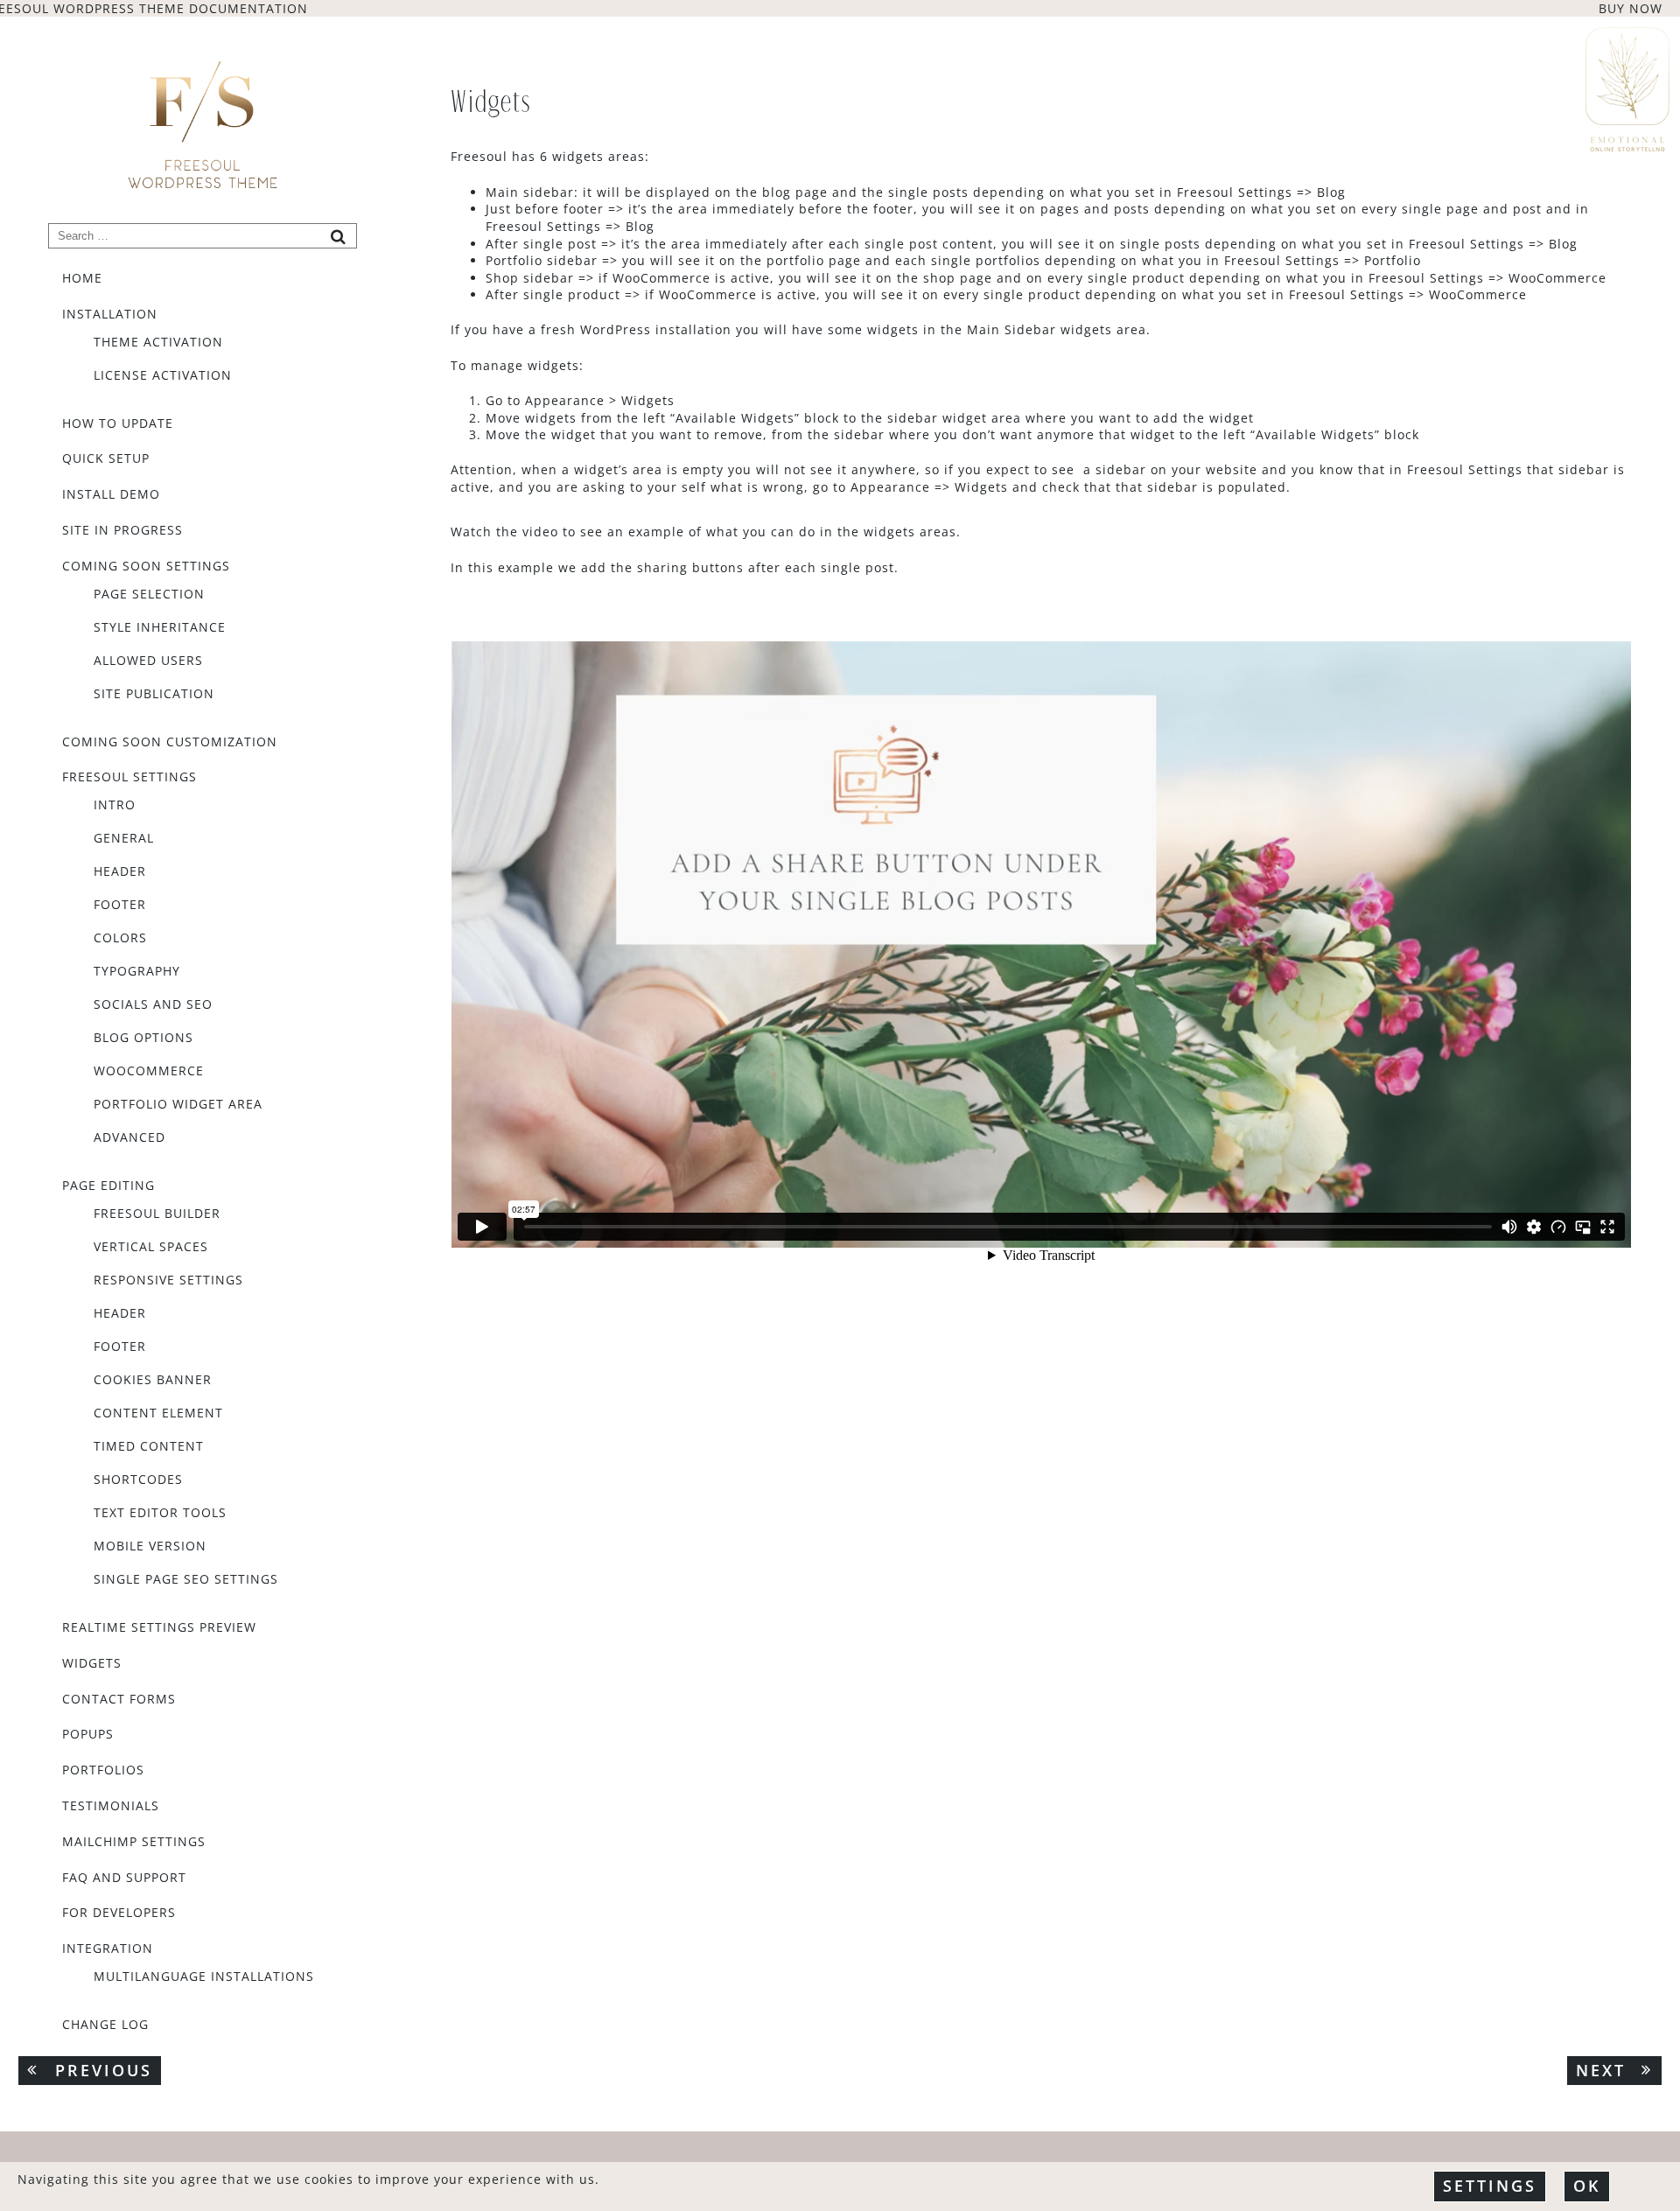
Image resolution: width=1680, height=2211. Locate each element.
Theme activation (158, 342)
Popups (88, 1735)
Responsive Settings (168, 1280)
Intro (115, 805)
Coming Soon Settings (146, 567)
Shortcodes (138, 1480)
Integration (108, 1949)
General (124, 838)
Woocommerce (149, 1071)
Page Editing (108, 1186)
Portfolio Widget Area (178, 1104)
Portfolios (103, 1770)
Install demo (111, 495)
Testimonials (111, 1806)
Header (120, 871)
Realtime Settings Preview (159, 1628)
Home (82, 279)
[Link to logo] (203, 124)
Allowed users (148, 661)
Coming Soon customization (170, 742)
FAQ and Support (124, 1878)
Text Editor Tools (160, 1513)
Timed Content (149, 1446)
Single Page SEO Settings (186, 1579)
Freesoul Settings (129, 777)
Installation (110, 315)
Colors (120, 938)
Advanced (129, 1137)
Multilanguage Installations (204, 1977)
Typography (137, 971)
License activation (163, 375)
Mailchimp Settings (134, 1842)
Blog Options (143, 1038)
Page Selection (149, 594)
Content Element (158, 1413)
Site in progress (122, 531)
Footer (120, 905)
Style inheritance (160, 627)
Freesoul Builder (157, 1214)
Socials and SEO (153, 1004)
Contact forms (119, 1700)
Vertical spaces (151, 1247)
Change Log (105, 2025)
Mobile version (150, 1546)
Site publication (154, 694)
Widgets (92, 1664)
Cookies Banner (153, 1380)
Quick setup (106, 459)
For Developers (119, 1913)
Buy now (1631, 8)
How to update (118, 424)
